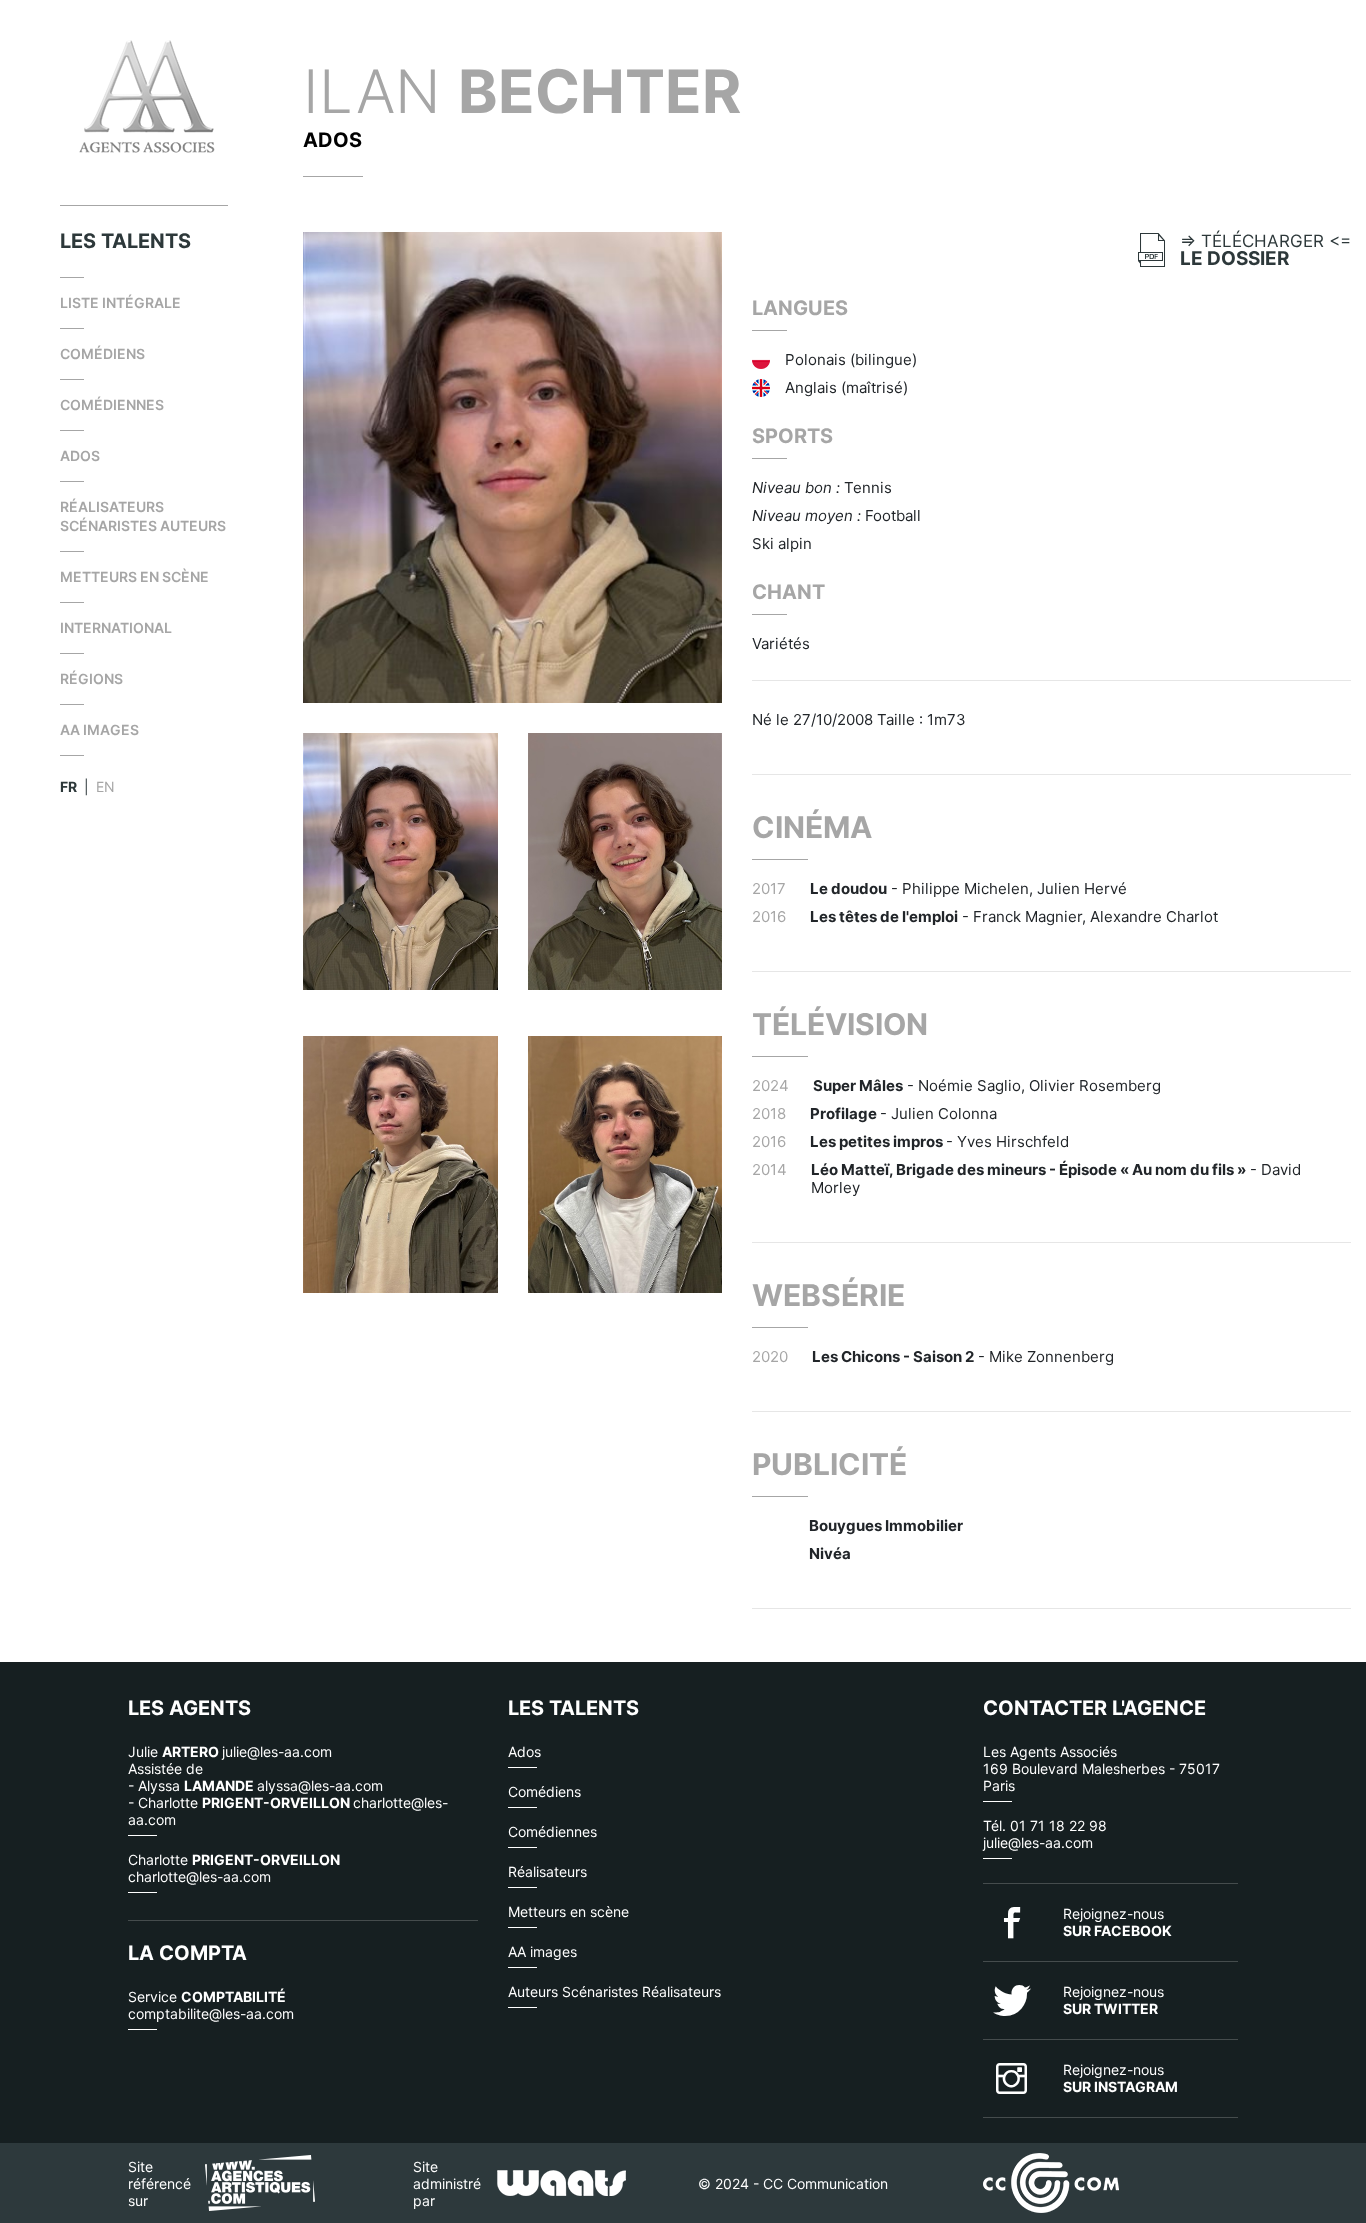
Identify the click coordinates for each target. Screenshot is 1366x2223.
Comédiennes (112, 404)
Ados (80, 455)
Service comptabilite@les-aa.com (211, 2005)
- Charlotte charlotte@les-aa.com (288, 1811)
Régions (91, 678)
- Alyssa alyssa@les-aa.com (255, 1785)
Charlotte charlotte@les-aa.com (234, 1868)
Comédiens (102, 353)
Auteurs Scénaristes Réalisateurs (614, 1991)
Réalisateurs (547, 1871)
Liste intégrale (120, 302)
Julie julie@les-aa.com (230, 1751)
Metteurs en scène (134, 576)
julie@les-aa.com (1038, 1842)
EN (105, 786)
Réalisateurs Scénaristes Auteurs (143, 516)
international (116, 627)
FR (68, 786)
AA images (99, 729)
